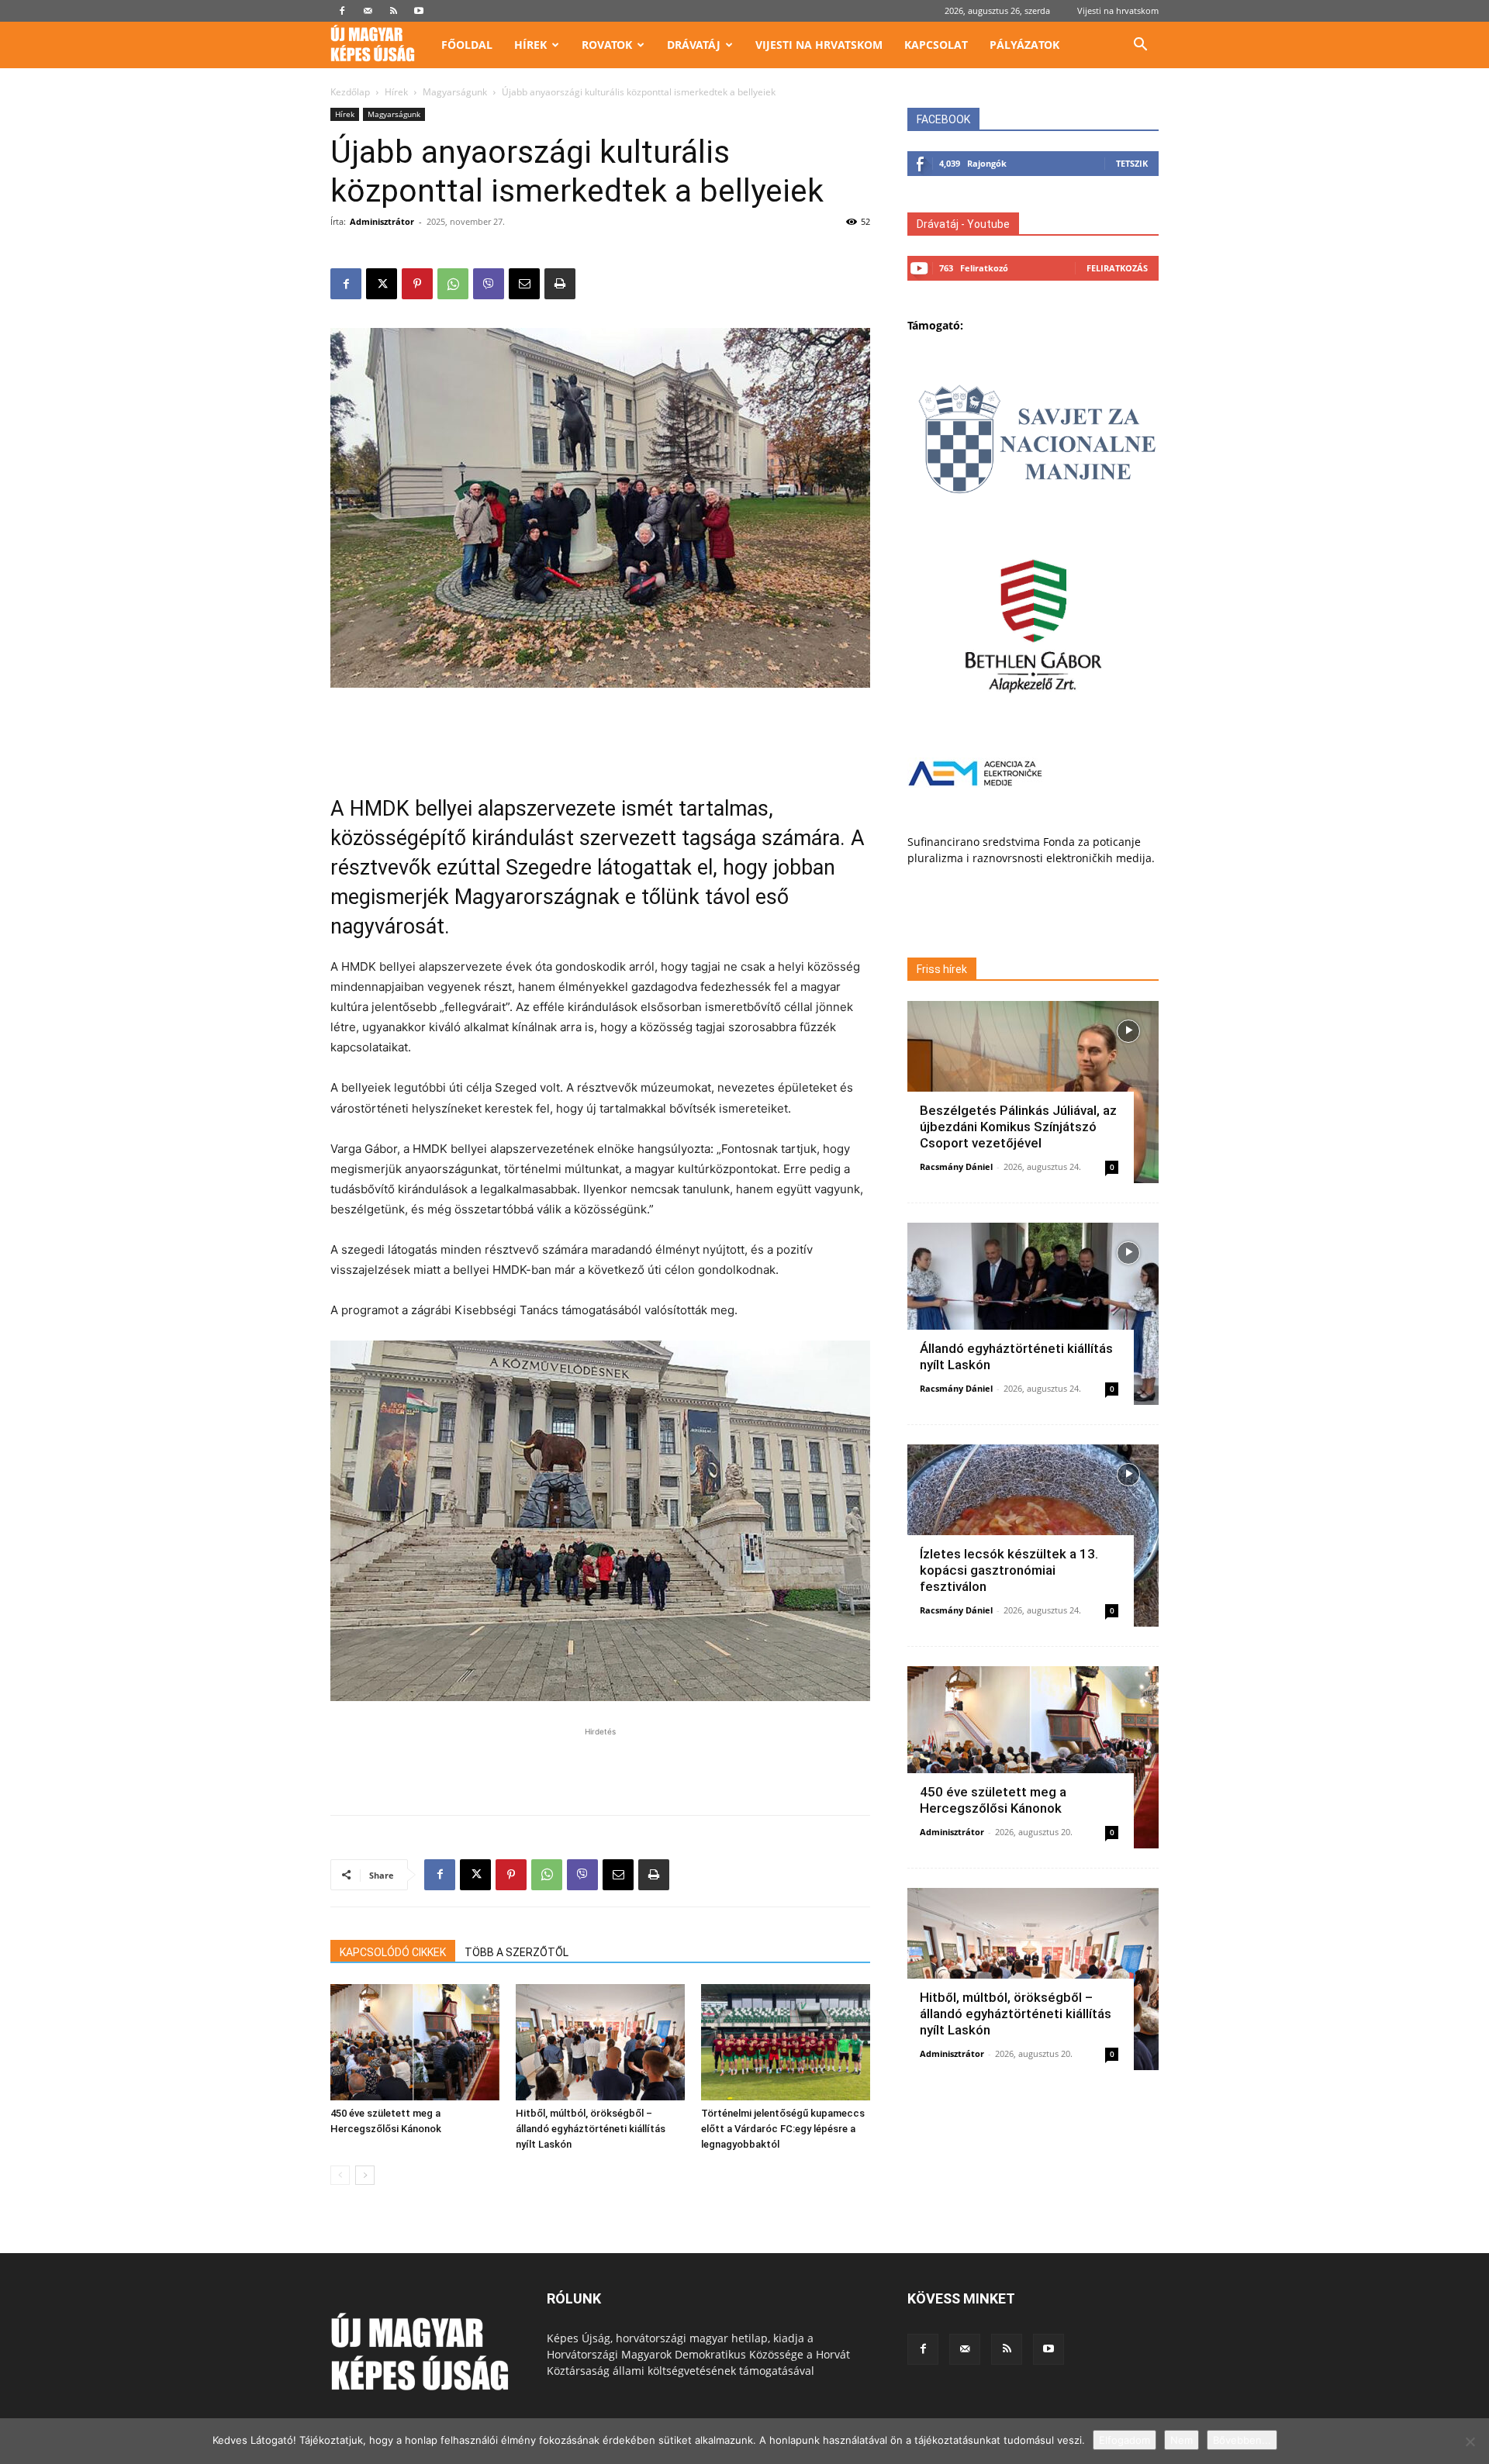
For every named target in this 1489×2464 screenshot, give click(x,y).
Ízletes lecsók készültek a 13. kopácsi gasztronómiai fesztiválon (1009, 1570)
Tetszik (1132, 163)
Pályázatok (1024, 45)
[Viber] (489, 284)
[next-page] (365, 2175)
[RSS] (393, 11)
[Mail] (368, 11)
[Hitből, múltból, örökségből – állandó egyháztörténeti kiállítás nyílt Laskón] (600, 2042)
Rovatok (607, 45)
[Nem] (1470, 2442)
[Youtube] (419, 11)
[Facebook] (342, 11)
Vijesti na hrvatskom (1118, 10)
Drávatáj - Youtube (963, 224)
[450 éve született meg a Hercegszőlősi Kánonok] (415, 2042)
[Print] (560, 284)
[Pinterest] (417, 284)
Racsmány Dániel (956, 1166)
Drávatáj (694, 45)
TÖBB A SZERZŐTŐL (516, 1952)
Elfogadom (1125, 2440)
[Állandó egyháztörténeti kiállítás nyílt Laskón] (1033, 1314)
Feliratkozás (1117, 268)
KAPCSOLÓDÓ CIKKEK (393, 1952)
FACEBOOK (943, 119)
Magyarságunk (455, 92)
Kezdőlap (350, 92)
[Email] (524, 284)
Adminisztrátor (382, 221)
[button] (1140, 46)
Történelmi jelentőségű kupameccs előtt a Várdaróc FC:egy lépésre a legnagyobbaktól (783, 2129)
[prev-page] (340, 2175)
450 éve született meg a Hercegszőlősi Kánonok (993, 1800)
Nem (1182, 2440)
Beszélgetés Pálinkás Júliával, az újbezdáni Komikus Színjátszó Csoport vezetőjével (1018, 1127)
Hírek (530, 45)
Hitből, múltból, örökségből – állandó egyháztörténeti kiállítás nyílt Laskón (591, 2129)
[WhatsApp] (453, 284)
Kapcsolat (936, 45)
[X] (382, 284)
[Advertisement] (600, 731)
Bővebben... (1242, 2440)
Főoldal (467, 45)
